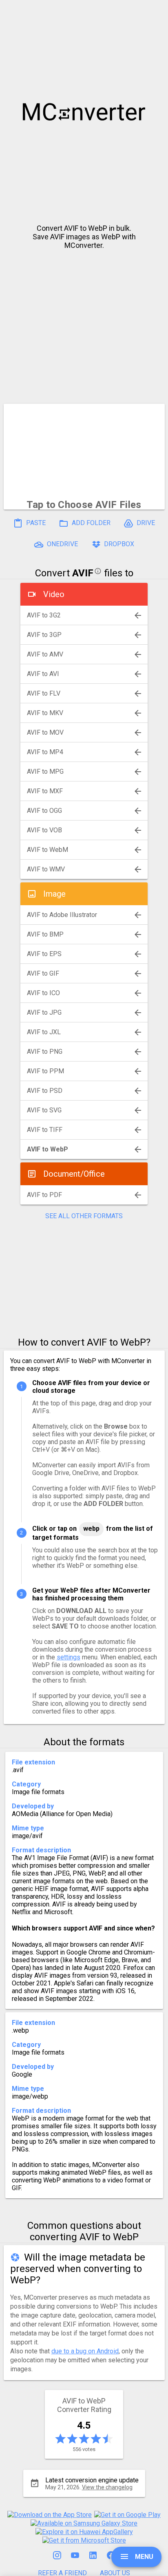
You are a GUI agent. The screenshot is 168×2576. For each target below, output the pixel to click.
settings (69, 1657)
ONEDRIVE (62, 544)
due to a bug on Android (85, 2351)
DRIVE (145, 523)
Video (54, 594)
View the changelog (107, 2487)
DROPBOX (118, 544)
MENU (143, 2557)
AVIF (83, 573)
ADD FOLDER (90, 523)
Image (54, 894)
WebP (91, 1529)
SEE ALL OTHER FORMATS (84, 1216)
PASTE (35, 523)
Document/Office (74, 1174)
